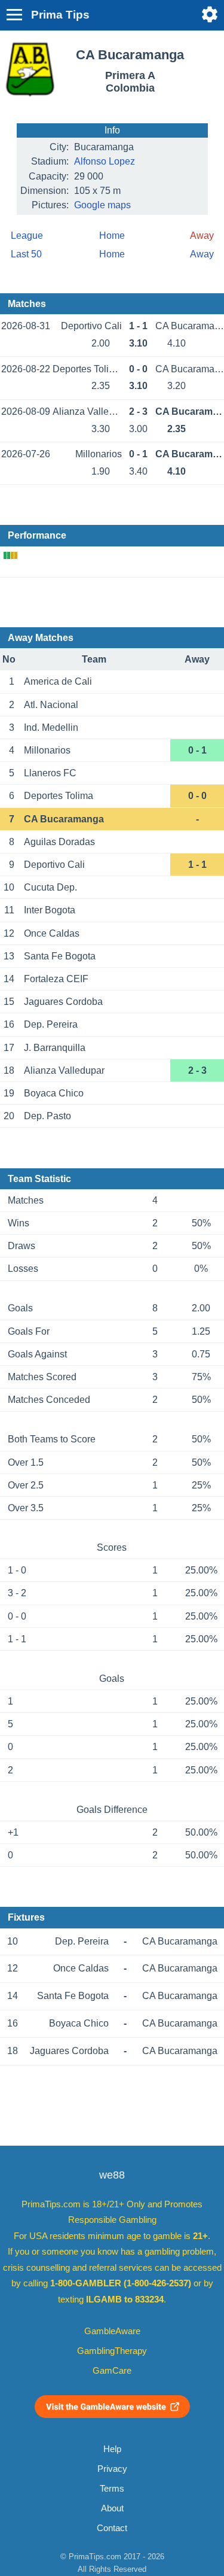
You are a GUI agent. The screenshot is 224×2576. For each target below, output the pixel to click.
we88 (112, 2175)
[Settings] (210, 14)
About (112, 2508)
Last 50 (26, 254)
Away (202, 254)
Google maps (102, 205)
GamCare (112, 2371)
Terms (112, 2489)
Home (112, 236)
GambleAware (112, 2331)
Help (112, 2449)
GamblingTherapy (112, 2351)
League (27, 236)
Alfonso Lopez (105, 161)
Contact (112, 2528)
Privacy (112, 2469)
